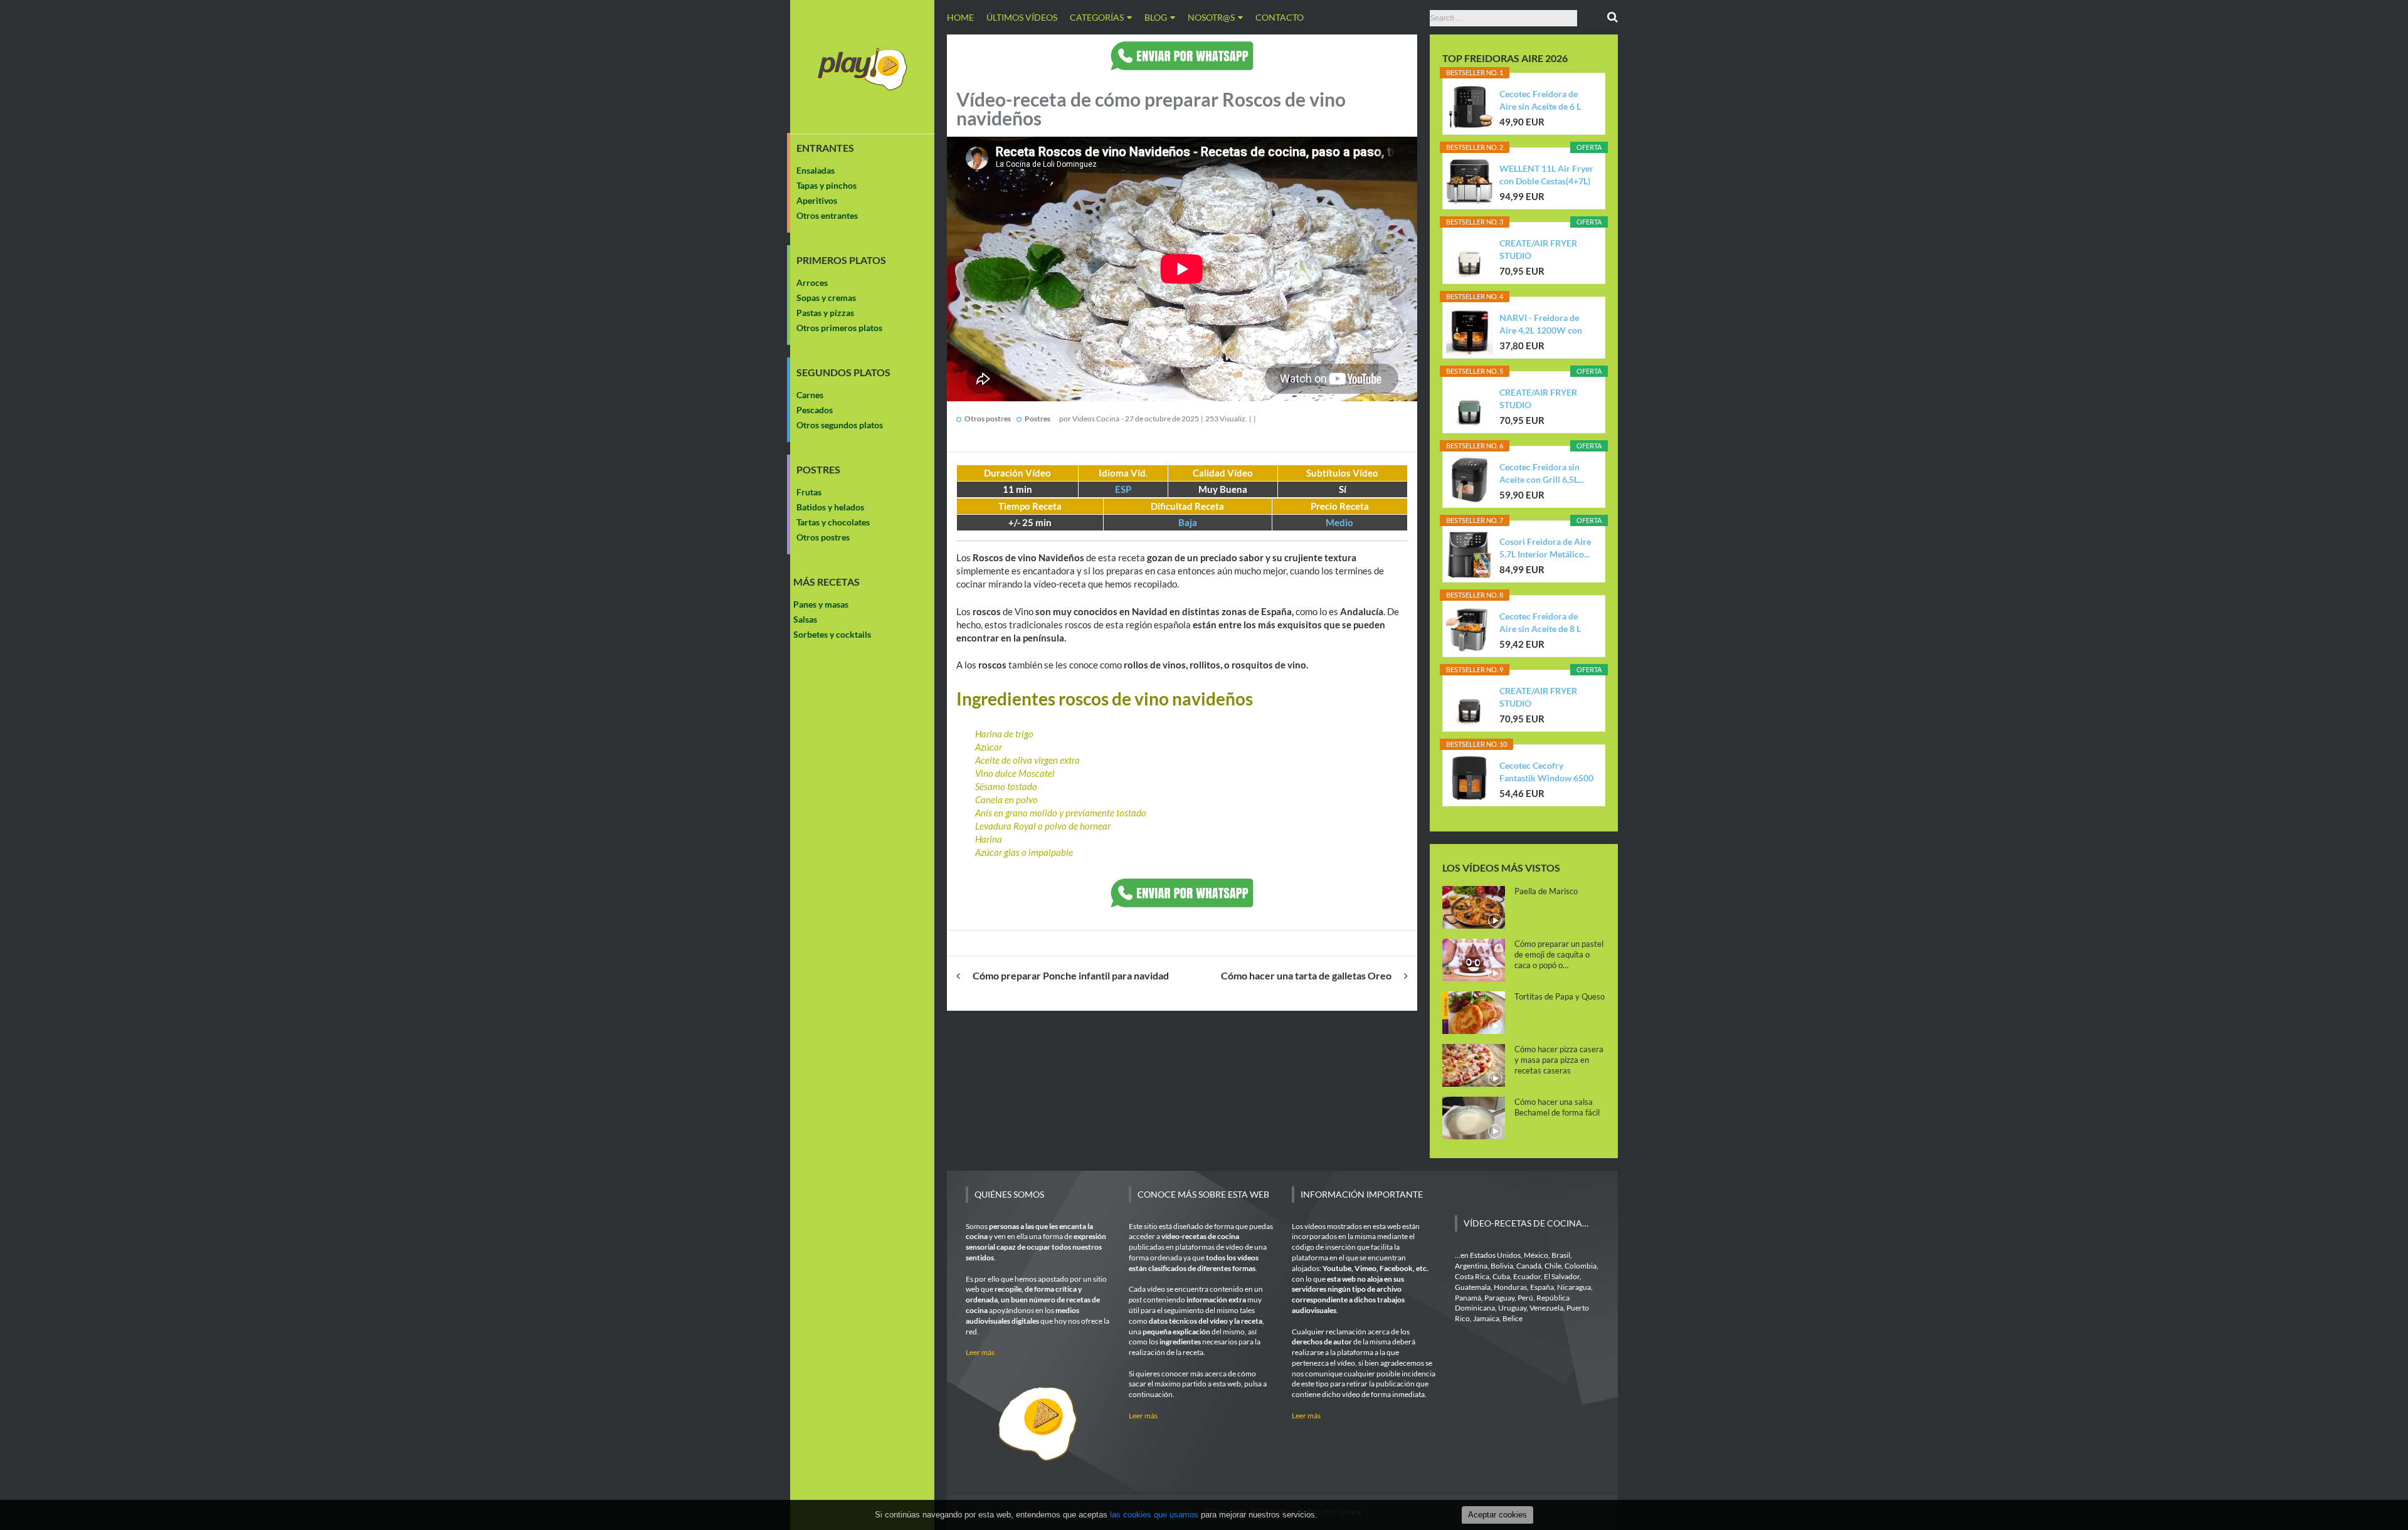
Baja (1188, 522)
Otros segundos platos (840, 425)
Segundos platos (843, 372)
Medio (1339, 522)
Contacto (1280, 17)
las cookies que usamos (1154, 1515)
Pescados (815, 410)
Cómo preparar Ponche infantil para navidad (1071, 975)
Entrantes (825, 148)
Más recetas (826, 582)
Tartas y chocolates (833, 522)
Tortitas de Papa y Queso (1560, 996)
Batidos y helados (830, 507)
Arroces (812, 282)
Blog (1156, 17)
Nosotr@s (1211, 17)
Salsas (805, 619)
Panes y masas (821, 604)
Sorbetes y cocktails (832, 634)
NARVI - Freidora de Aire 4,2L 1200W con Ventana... (1541, 324)
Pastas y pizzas (825, 313)
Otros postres (823, 537)
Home (960, 17)
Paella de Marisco (1546, 891)
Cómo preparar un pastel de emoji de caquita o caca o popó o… (1559, 954)
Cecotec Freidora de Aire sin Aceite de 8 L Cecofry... (1540, 623)
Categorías (1097, 17)
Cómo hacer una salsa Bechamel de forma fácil (1557, 1107)
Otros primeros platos (839, 328)
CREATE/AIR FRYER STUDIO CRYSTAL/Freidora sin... (1546, 250)
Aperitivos (817, 200)
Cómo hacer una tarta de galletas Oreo (1306, 975)
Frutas (809, 492)
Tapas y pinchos (826, 185)
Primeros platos (841, 260)
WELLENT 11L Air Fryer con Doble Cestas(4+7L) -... (1546, 175)
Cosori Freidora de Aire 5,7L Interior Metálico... (1545, 548)
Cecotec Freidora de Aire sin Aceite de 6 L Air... (1540, 101)
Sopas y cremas (826, 298)
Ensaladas (816, 170)
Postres (818, 470)
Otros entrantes (827, 215)
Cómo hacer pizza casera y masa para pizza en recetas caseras (1559, 1060)
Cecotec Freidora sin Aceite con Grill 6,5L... (1542, 473)
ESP (1123, 489)
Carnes (810, 395)
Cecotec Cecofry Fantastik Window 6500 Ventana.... (1546, 772)
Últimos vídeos (1022, 17)
